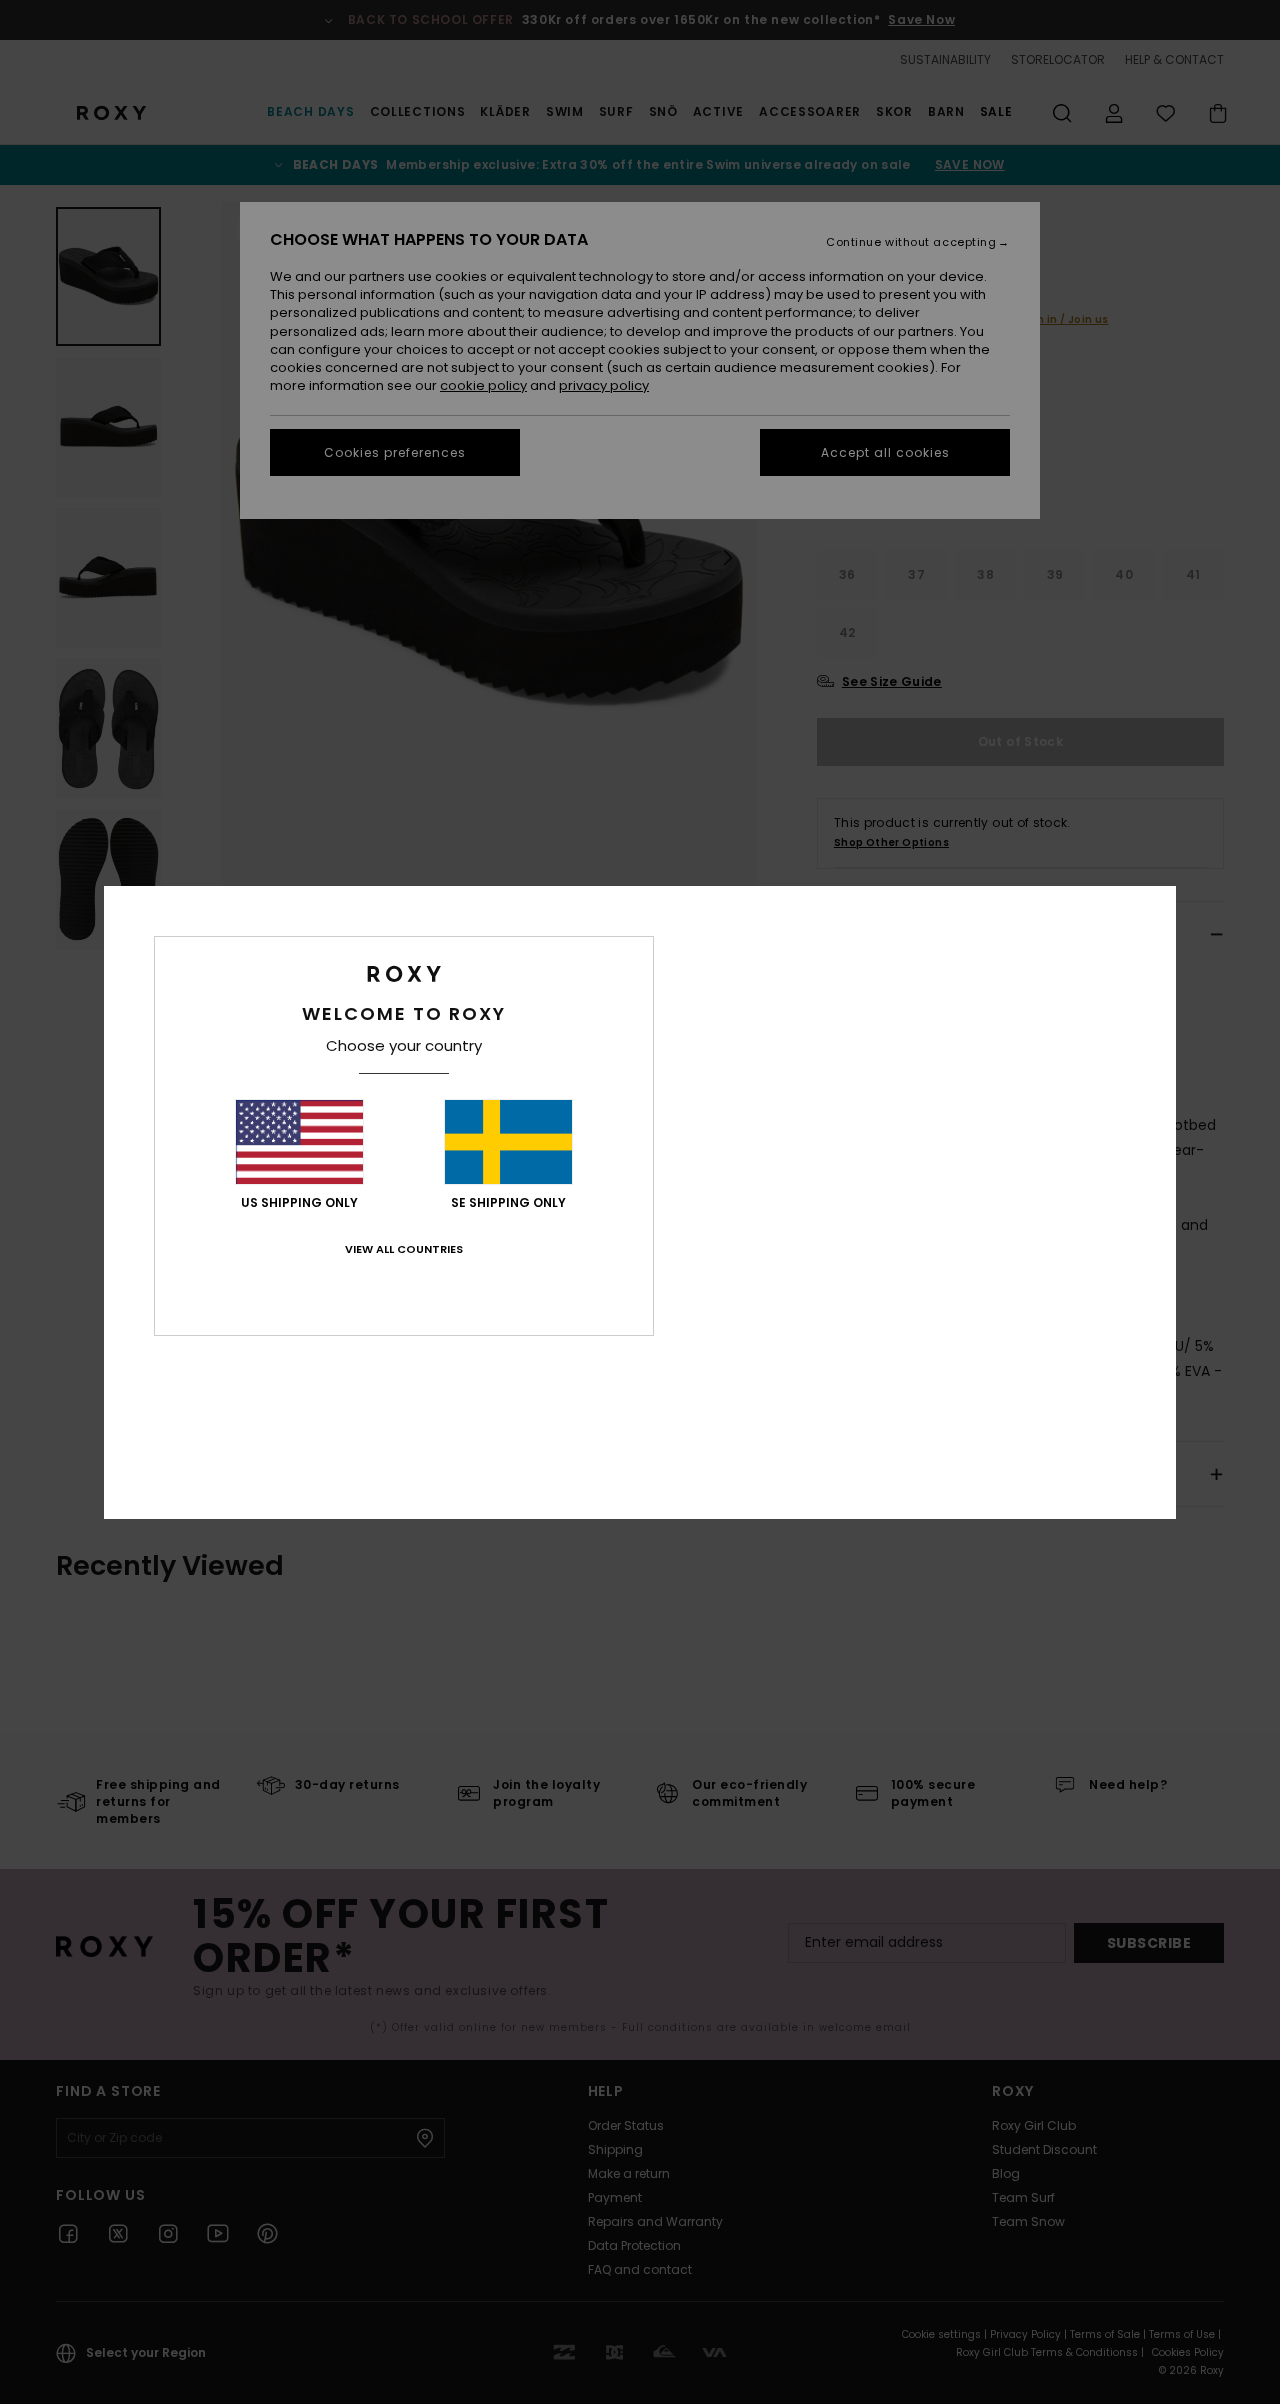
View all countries (404, 1249)
